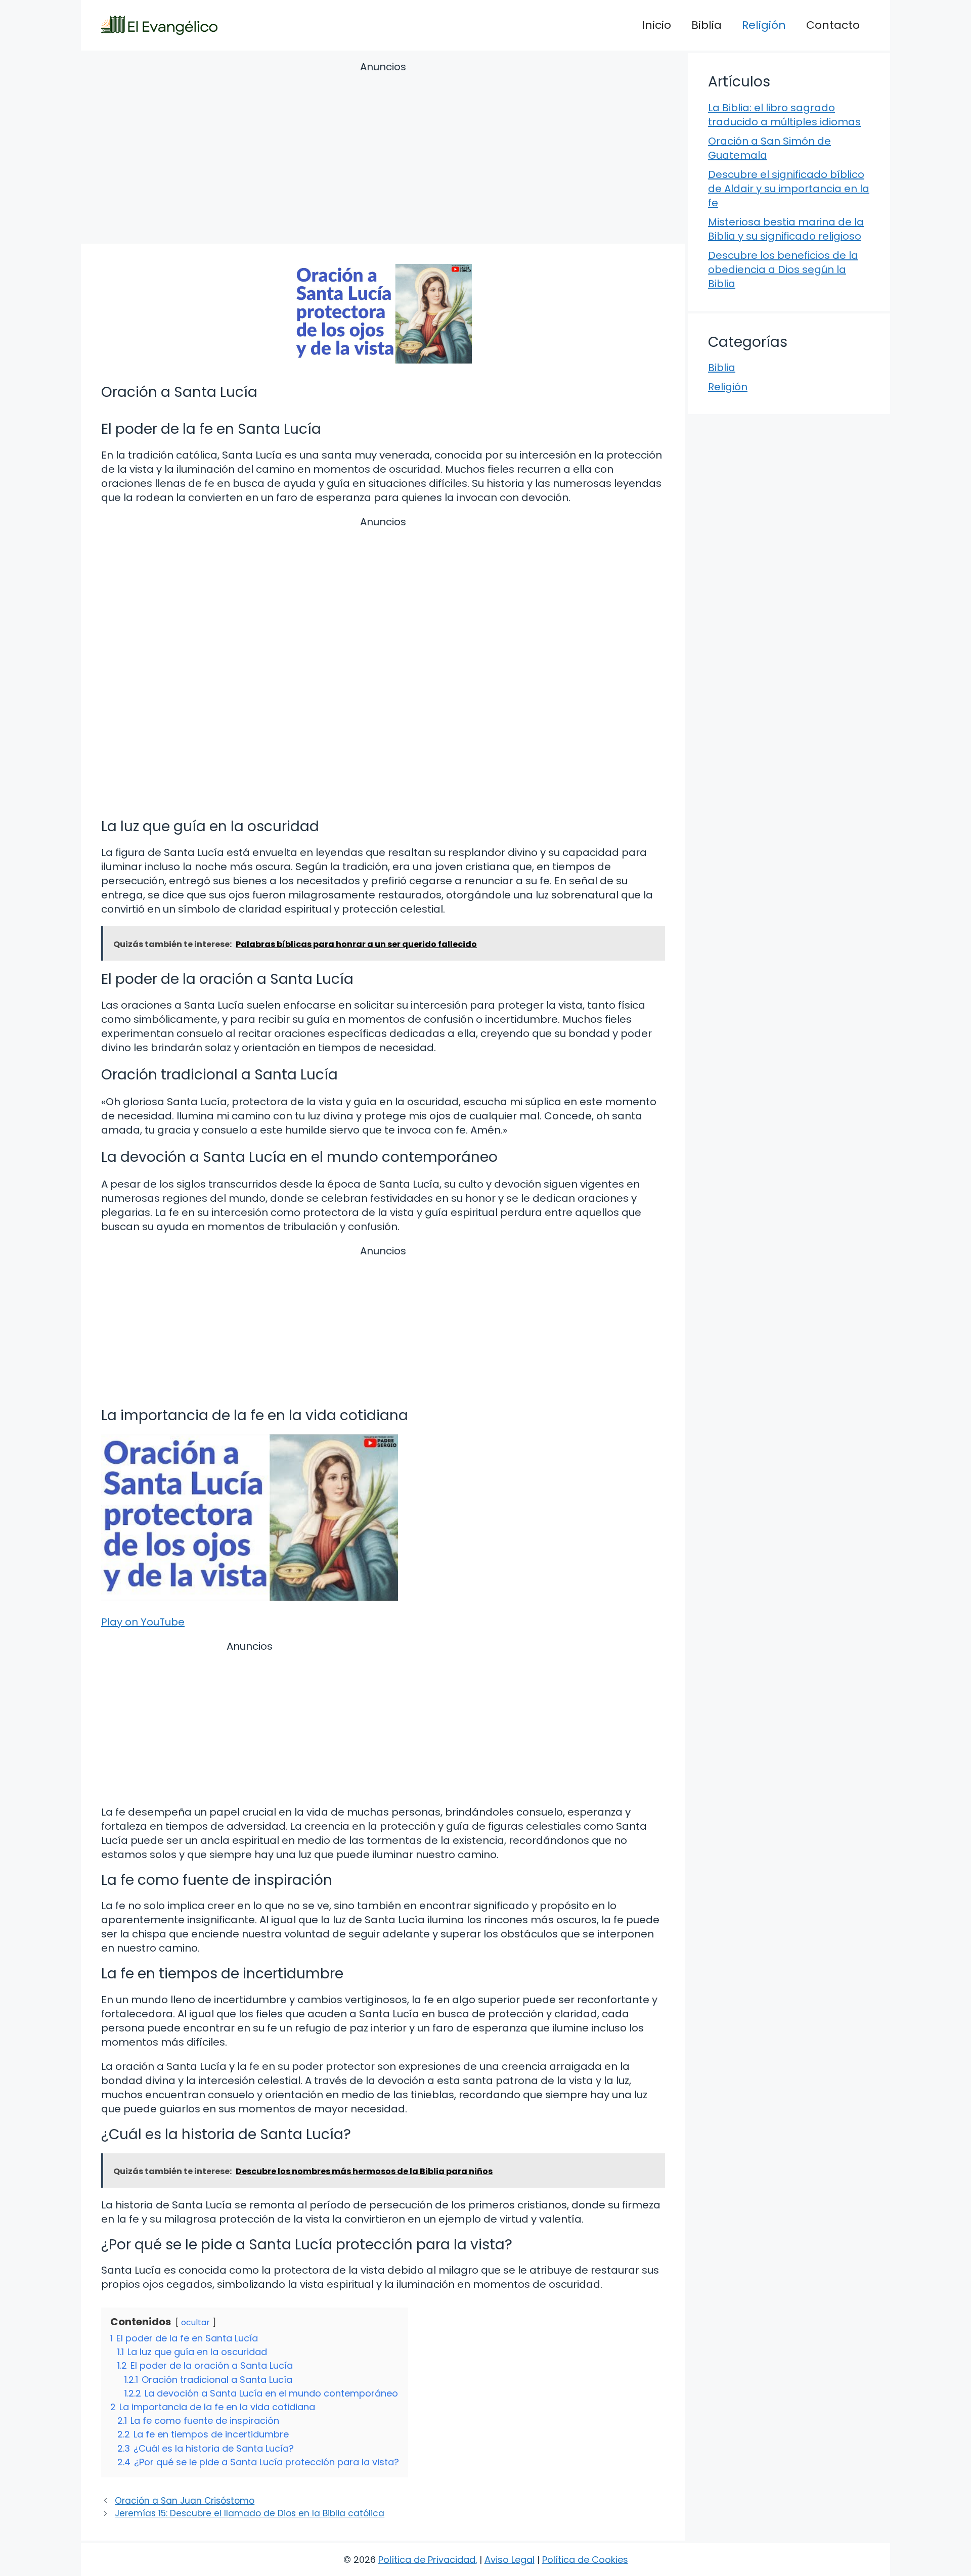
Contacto (833, 25)
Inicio (656, 25)
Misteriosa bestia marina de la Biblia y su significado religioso (786, 229)
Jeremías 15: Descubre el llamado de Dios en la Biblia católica (250, 2513)
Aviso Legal (510, 2560)
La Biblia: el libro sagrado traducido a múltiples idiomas (784, 115)
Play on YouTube (143, 1622)
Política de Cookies (585, 2560)
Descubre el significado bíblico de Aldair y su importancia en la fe (789, 189)
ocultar (195, 2322)
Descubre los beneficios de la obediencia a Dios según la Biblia (783, 269)
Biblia (707, 25)
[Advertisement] (383, 154)
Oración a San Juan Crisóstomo (185, 2501)
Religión (764, 25)
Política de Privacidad (427, 2560)
